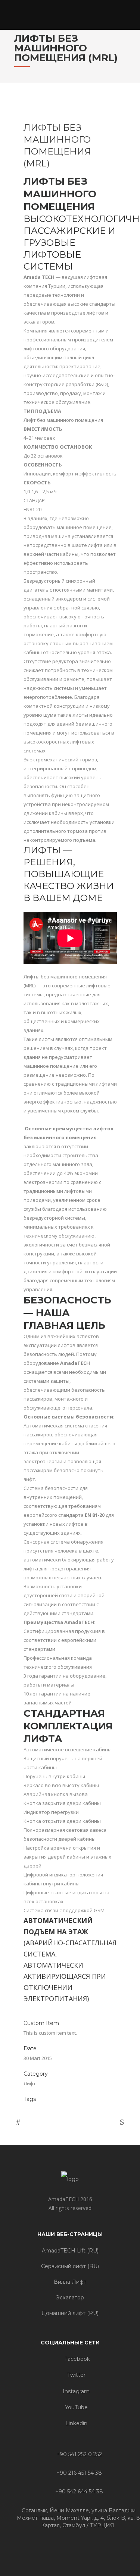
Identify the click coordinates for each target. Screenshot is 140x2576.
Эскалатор (70, 2298)
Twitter (76, 2375)
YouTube (76, 2407)
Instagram (75, 2391)
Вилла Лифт (70, 2282)
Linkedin (76, 2423)
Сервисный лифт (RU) (70, 2266)
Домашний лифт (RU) (70, 2313)
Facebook (76, 2359)
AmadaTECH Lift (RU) (70, 2251)
